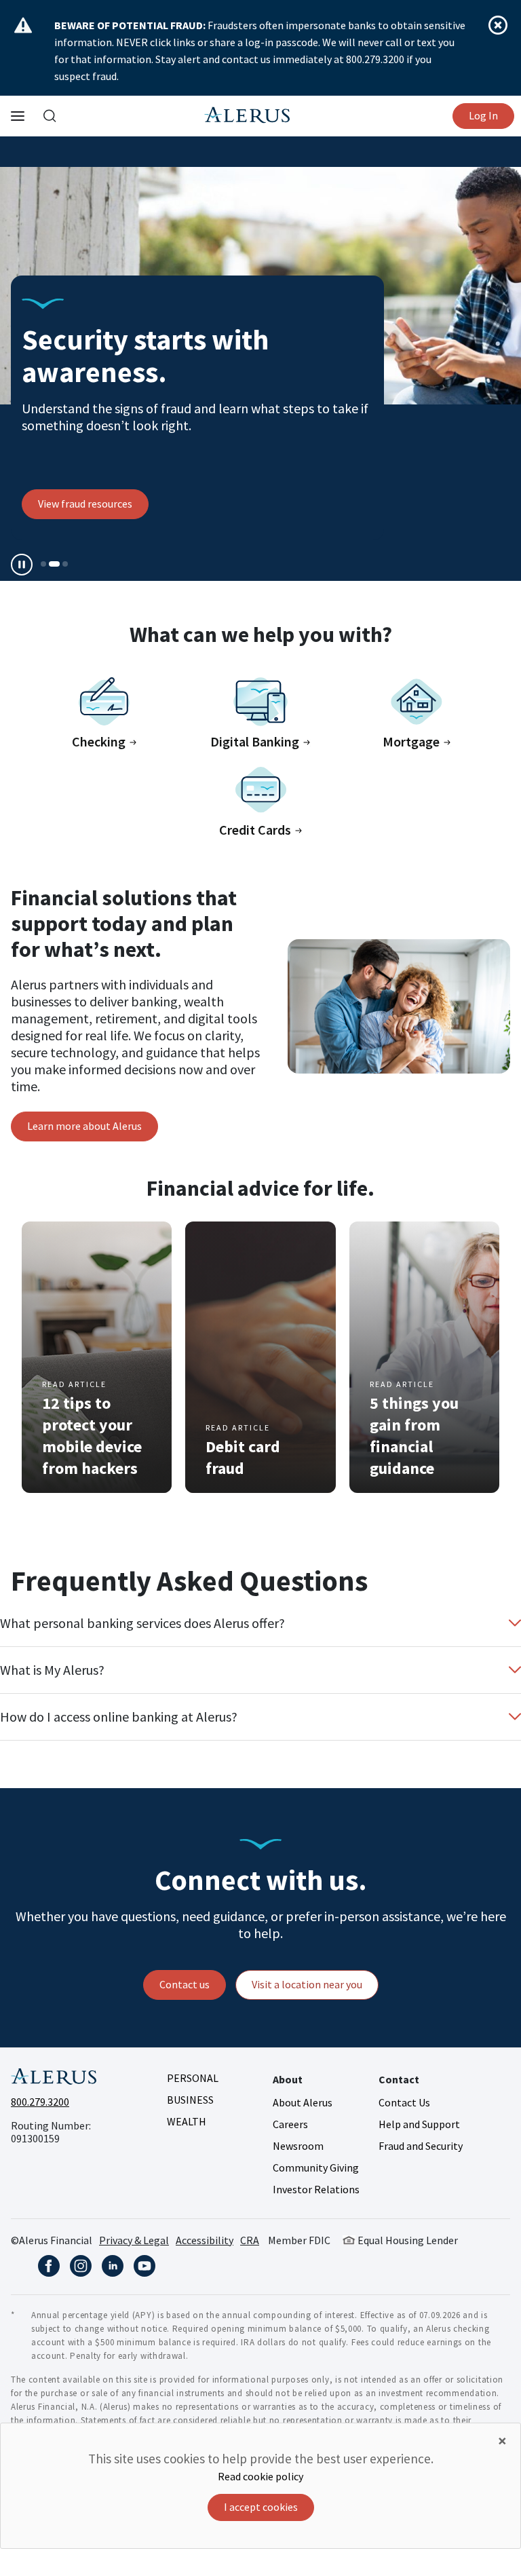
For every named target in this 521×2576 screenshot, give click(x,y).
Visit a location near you (307, 1984)
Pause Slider (22, 565)
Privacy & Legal (134, 2240)
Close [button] (498, 25)
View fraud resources (85, 504)
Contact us (185, 1984)
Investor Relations (316, 2189)
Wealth (187, 2121)
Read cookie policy (260, 2476)
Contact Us (404, 2102)
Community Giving (316, 2167)
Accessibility (205, 2240)
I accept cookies (261, 2507)
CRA (250, 2240)
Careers (290, 2124)
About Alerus (303, 2102)
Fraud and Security (421, 2146)
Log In (483, 115)
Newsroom (298, 2146)
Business (190, 2100)
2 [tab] (54, 564)
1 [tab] (43, 564)
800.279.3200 (40, 2102)
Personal (193, 2078)
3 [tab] (65, 564)
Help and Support (419, 2124)
